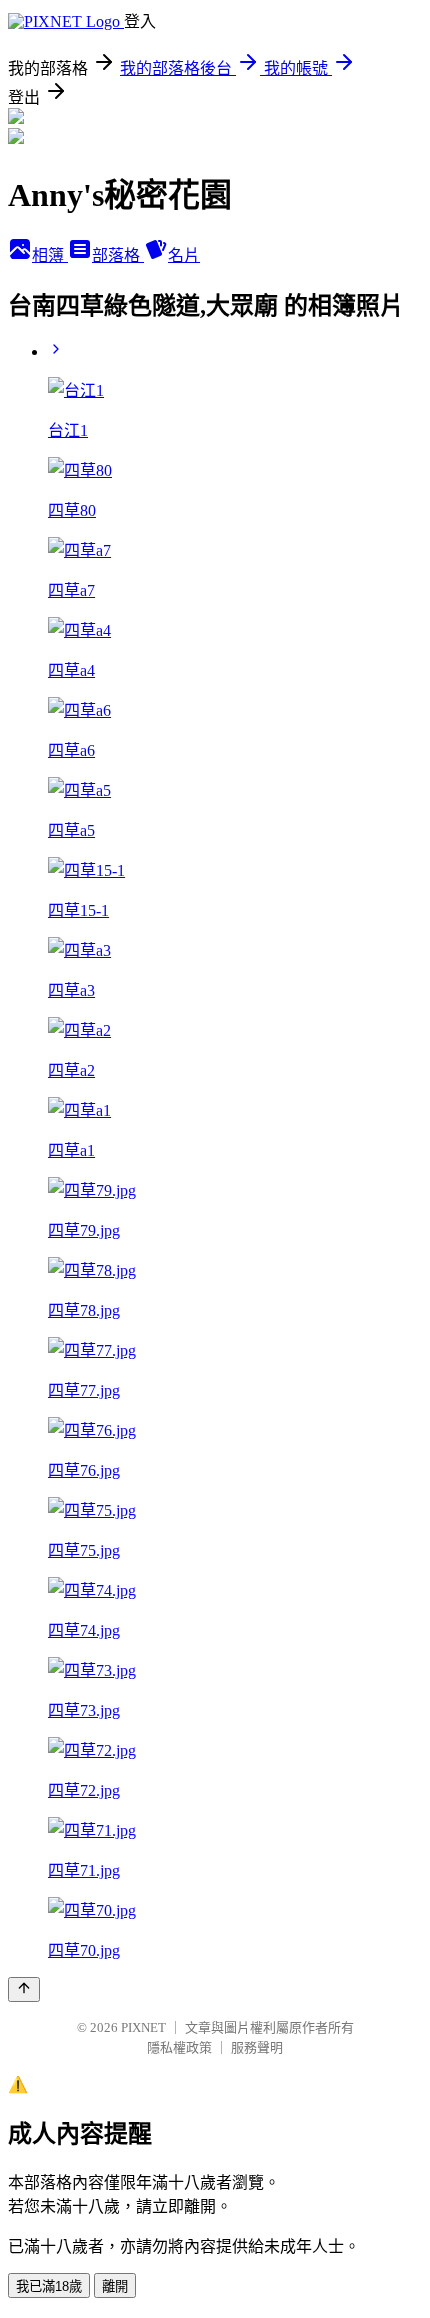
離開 (115, 2286)
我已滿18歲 (49, 2286)
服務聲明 (257, 2047)
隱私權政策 (179, 2047)
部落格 (118, 255)
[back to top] (24, 1989)
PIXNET (143, 2027)
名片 (184, 255)
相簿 (50, 255)
